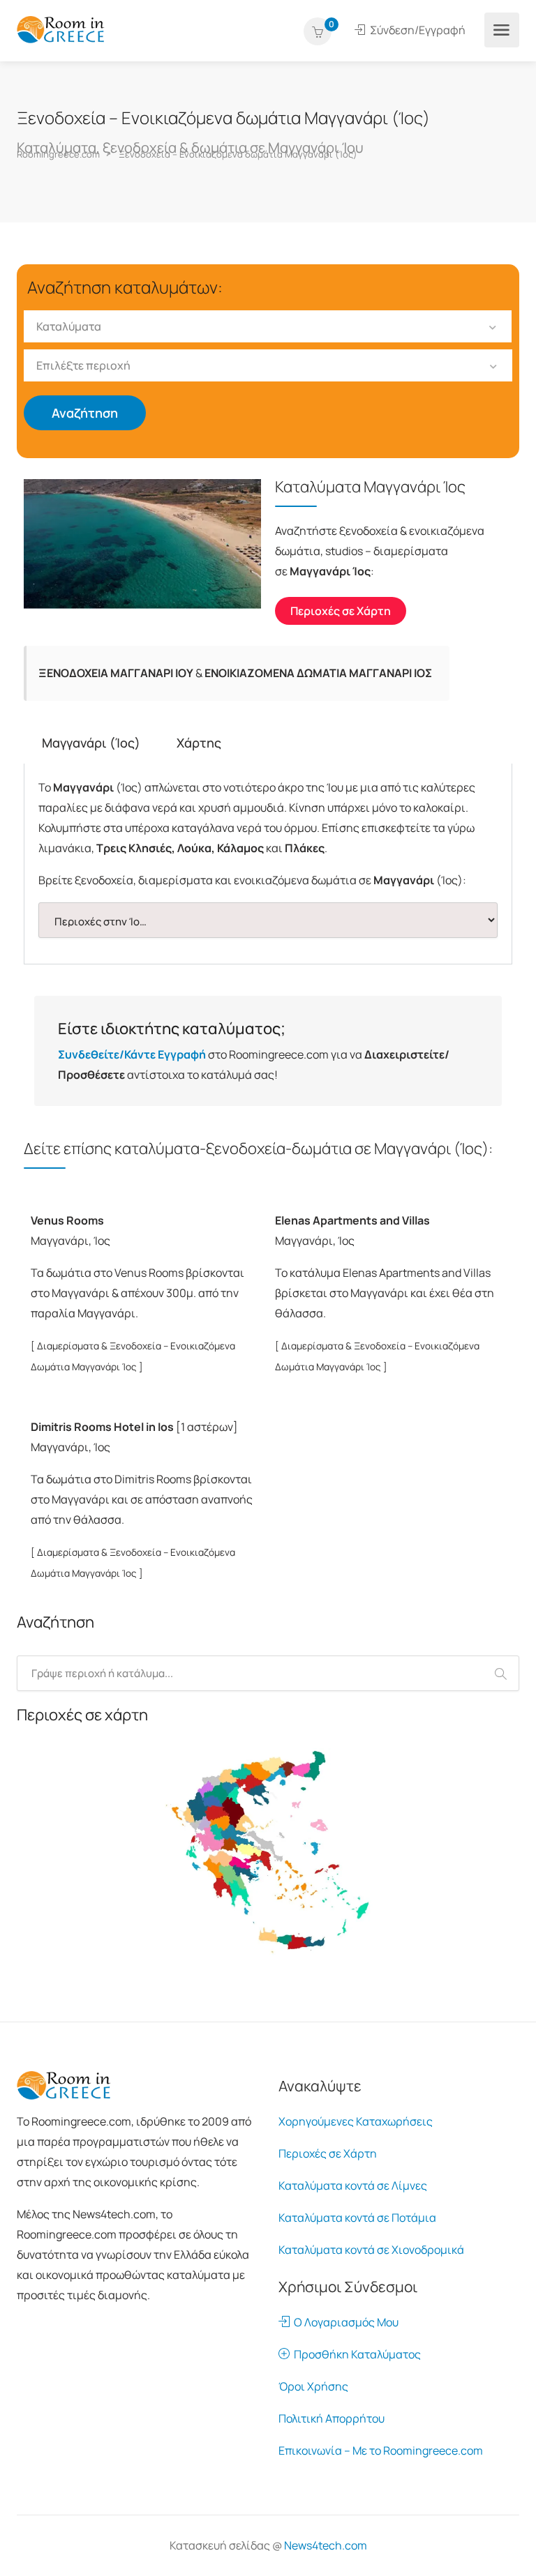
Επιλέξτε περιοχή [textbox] (83, 365)
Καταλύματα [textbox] (69, 326)
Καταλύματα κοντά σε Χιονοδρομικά (371, 2250)
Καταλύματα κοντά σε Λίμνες (353, 2185)
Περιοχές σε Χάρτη (328, 2153)
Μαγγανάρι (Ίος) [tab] (91, 743)
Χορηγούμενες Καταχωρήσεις (356, 2121)
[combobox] (268, 326)
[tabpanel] (268, 864)
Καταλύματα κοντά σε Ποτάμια (357, 2218)
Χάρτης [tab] (199, 743)
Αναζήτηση (85, 413)
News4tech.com (326, 2545)
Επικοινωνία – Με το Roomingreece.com (381, 2450)
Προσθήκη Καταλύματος (355, 2354)
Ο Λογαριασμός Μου (344, 2322)
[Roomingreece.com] (61, 29)
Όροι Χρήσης (313, 2386)
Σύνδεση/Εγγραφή (417, 30)
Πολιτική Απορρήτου (332, 2418)
